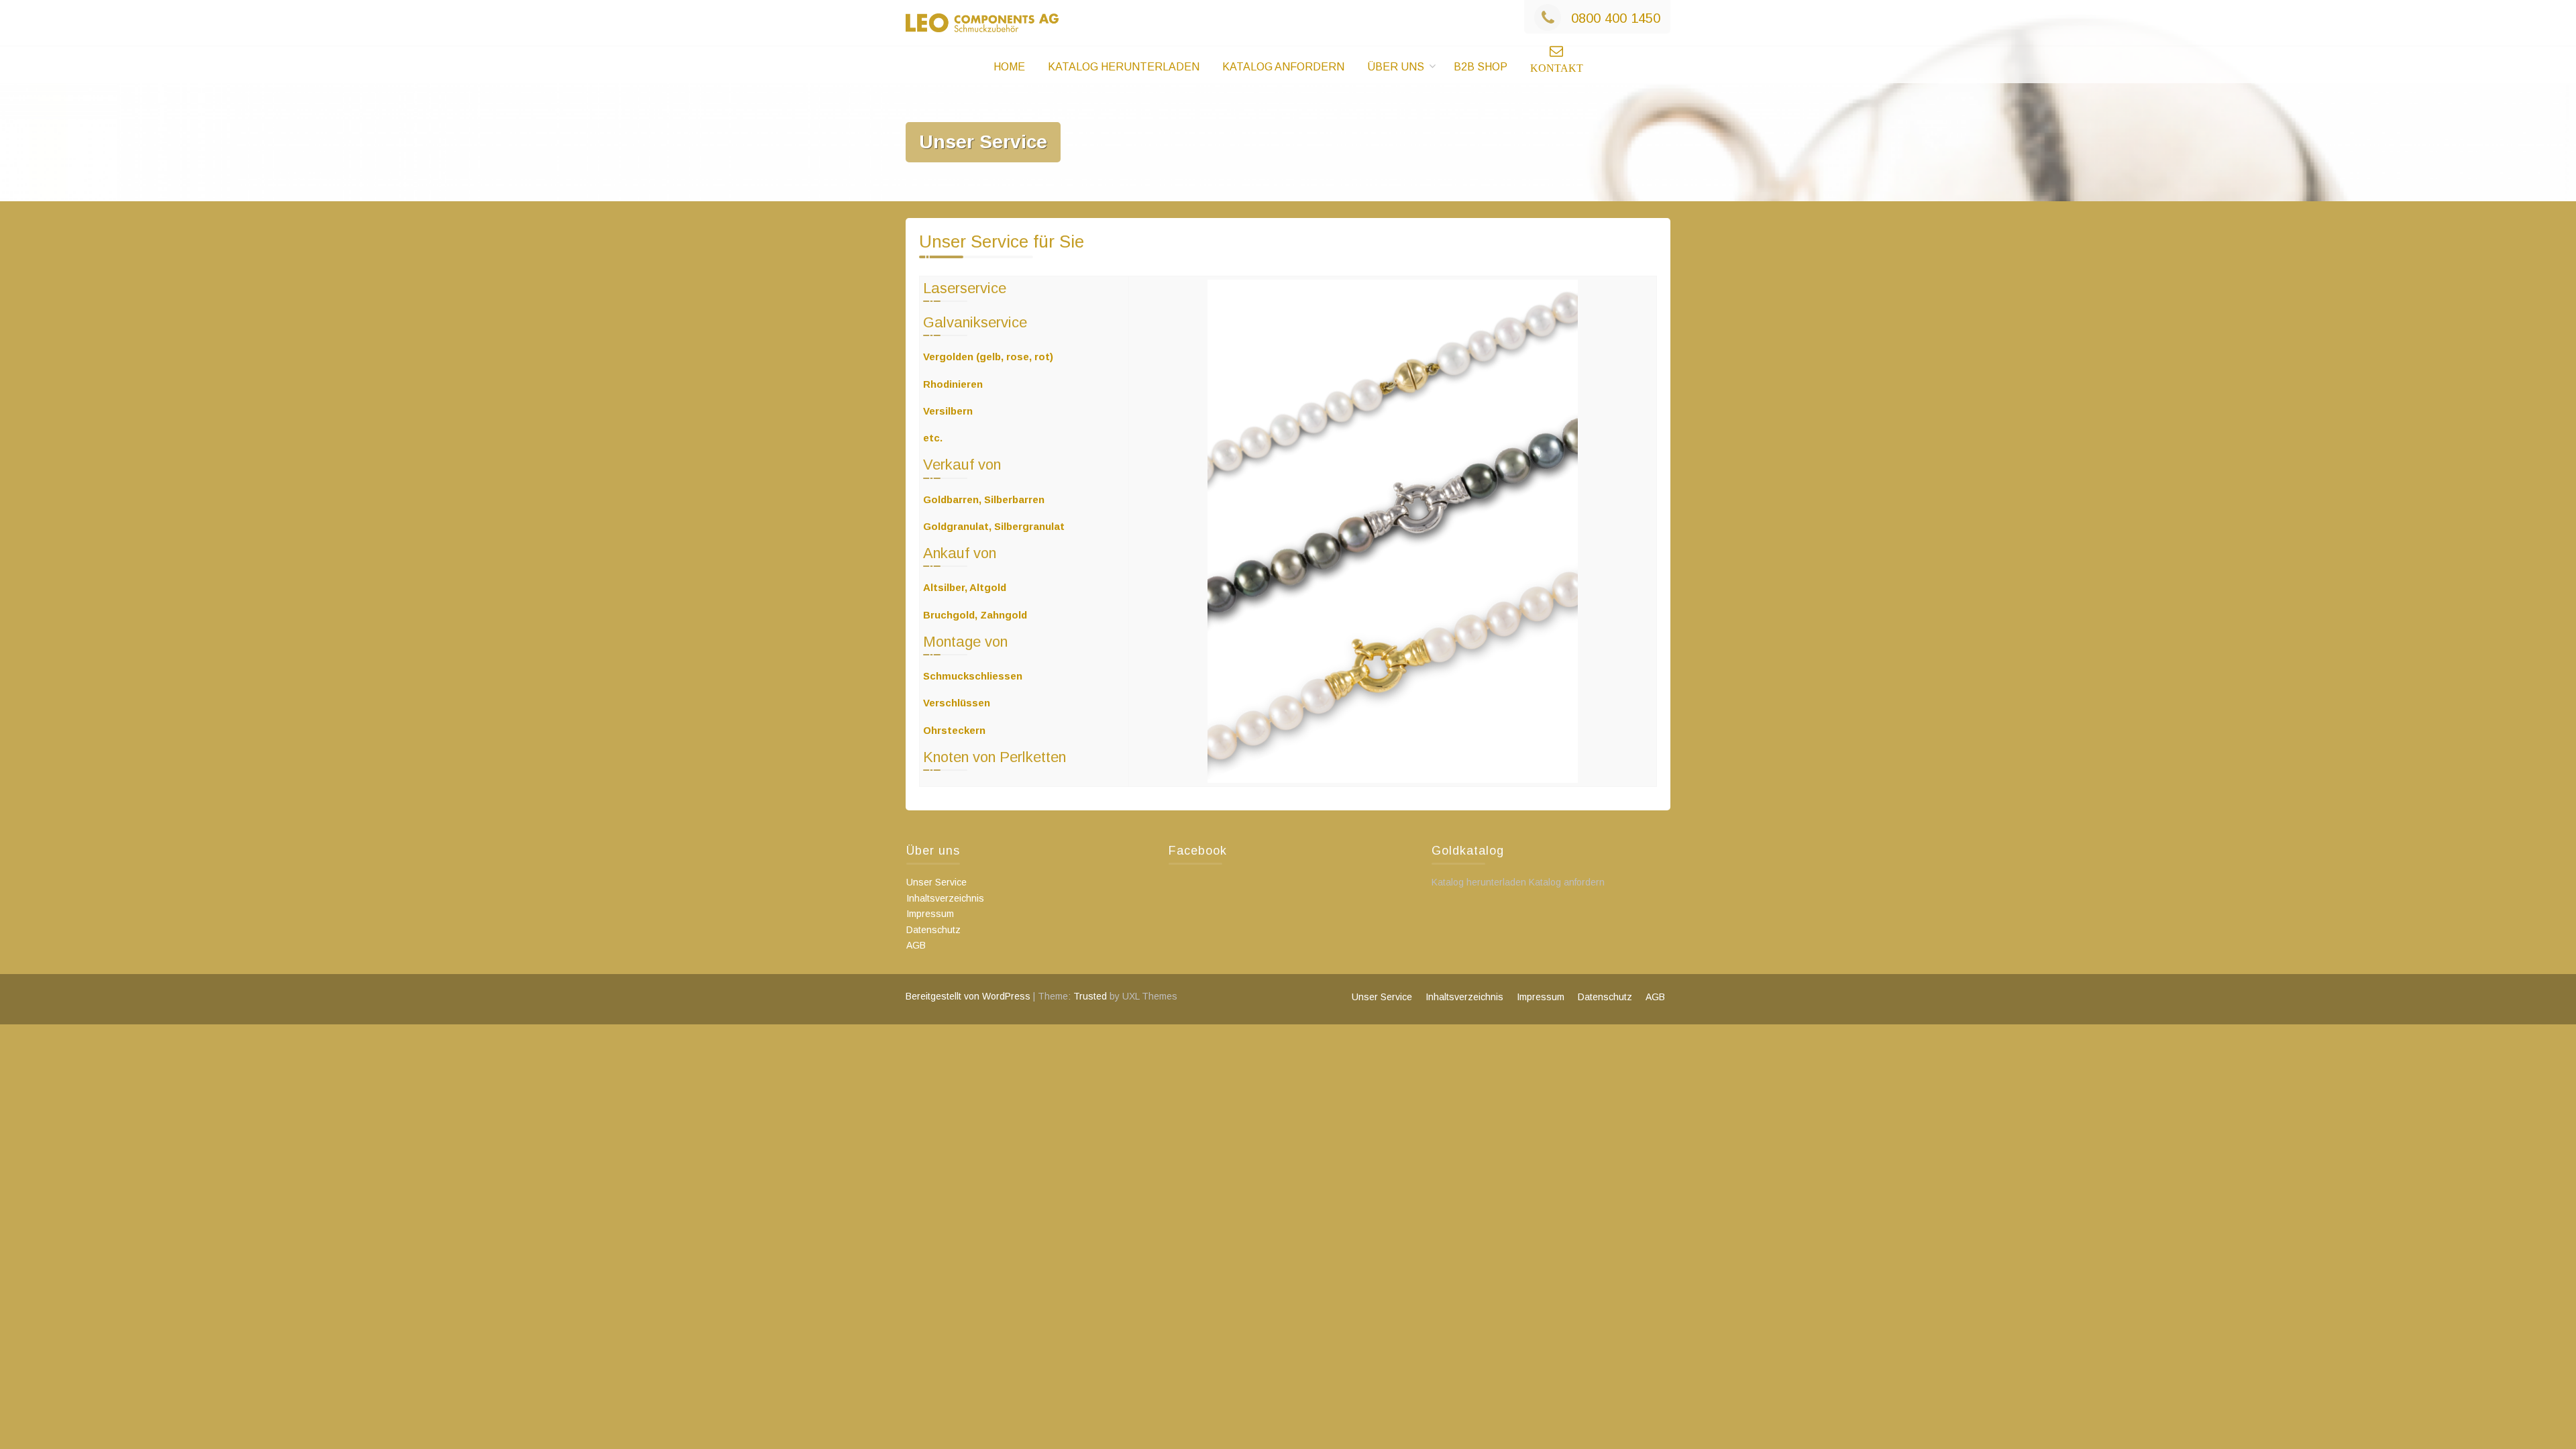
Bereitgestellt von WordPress (968, 996)
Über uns (1396, 67)
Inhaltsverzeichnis (945, 898)
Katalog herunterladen (1124, 67)
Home (1009, 67)
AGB (916, 945)
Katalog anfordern (1283, 67)
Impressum (930, 914)
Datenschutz (933, 930)
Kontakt (1557, 68)
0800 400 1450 (1616, 18)
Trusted (1090, 996)
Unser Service (936, 882)
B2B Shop (1481, 67)
